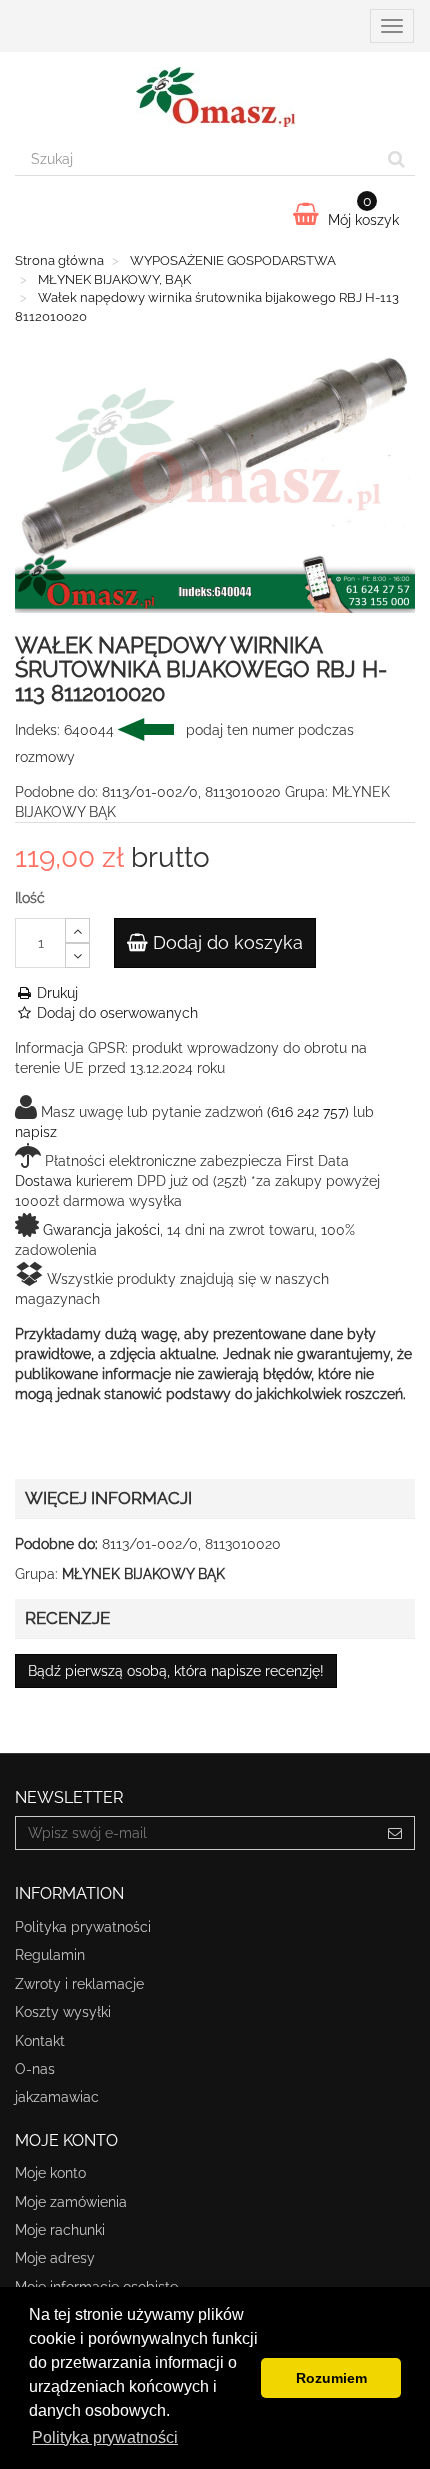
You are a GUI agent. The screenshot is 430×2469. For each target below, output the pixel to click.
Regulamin (50, 1955)
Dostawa (43, 1181)
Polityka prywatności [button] (105, 2437)
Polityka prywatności (83, 1927)
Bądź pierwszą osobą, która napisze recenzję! (176, 1671)
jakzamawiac (57, 2097)
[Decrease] (77, 955)
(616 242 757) (308, 1112)
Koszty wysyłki (63, 2012)
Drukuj (55, 993)
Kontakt (40, 2041)
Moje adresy (55, 2258)
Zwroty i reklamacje (79, 1984)
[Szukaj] (396, 159)
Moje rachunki (60, 2230)
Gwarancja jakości (101, 1230)
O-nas (35, 2069)
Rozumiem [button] (331, 2378)
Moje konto (50, 2173)
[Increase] (77, 930)
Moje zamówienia (71, 2202)
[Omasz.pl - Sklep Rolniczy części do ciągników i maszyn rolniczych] (215, 97)
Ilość (30, 898)
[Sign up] (395, 1833)
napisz (36, 1132)
